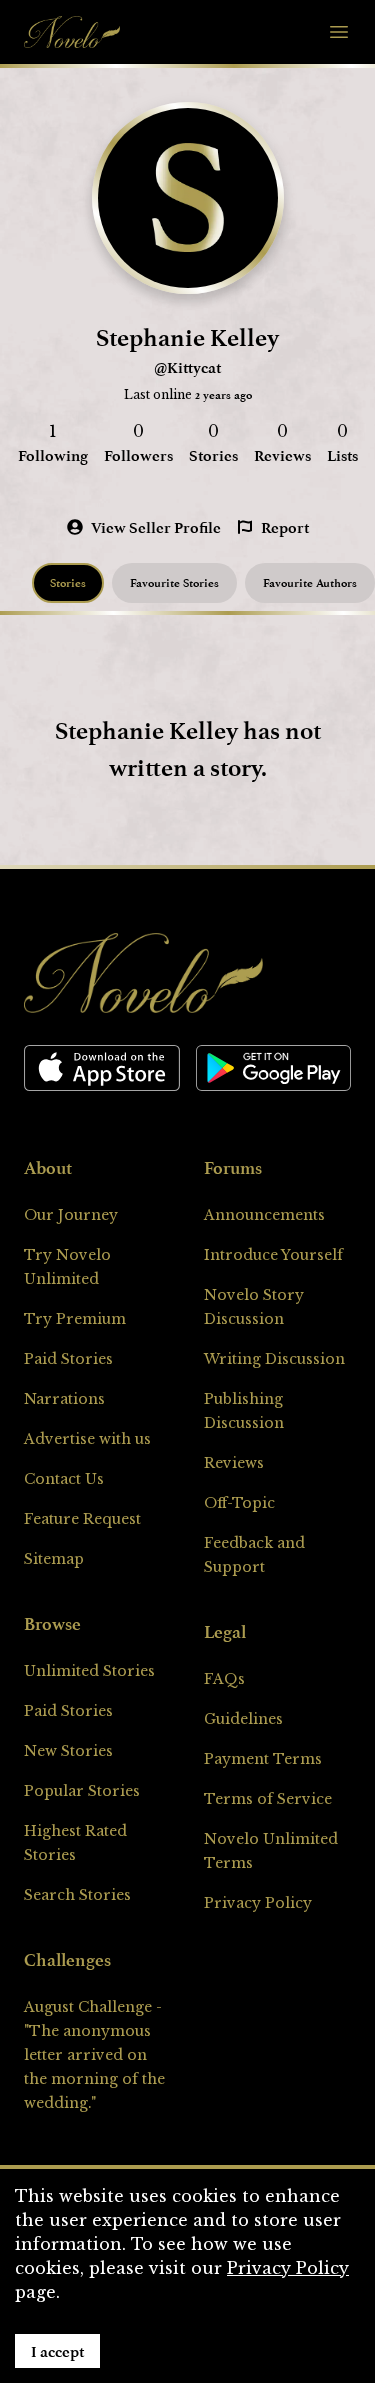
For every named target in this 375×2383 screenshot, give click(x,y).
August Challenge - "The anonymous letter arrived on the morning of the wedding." (94, 2055)
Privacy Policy (258, 1903)
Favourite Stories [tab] (174, 582)
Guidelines (243, 1719)
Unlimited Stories (89, 1671)
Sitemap (54, 1559)
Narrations (64, 1399)
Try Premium (75, 1319)
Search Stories (77, 1895)
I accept (57, 2351)
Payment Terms (263, 1759)
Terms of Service (268, 1799)
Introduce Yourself (273, 1255)
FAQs (224, 1679)
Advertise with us (87, 1439)
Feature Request (82, 1519)
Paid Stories (68, 1359)
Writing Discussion (274, 1359)
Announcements (264, 1215)
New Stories (68, 1751)
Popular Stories (82, 1791)
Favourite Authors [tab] (310, 582)
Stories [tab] (68, 582)
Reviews (234, 1463)
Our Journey (71, 1215)
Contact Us (64, 1479)
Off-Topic (239, 1503)
